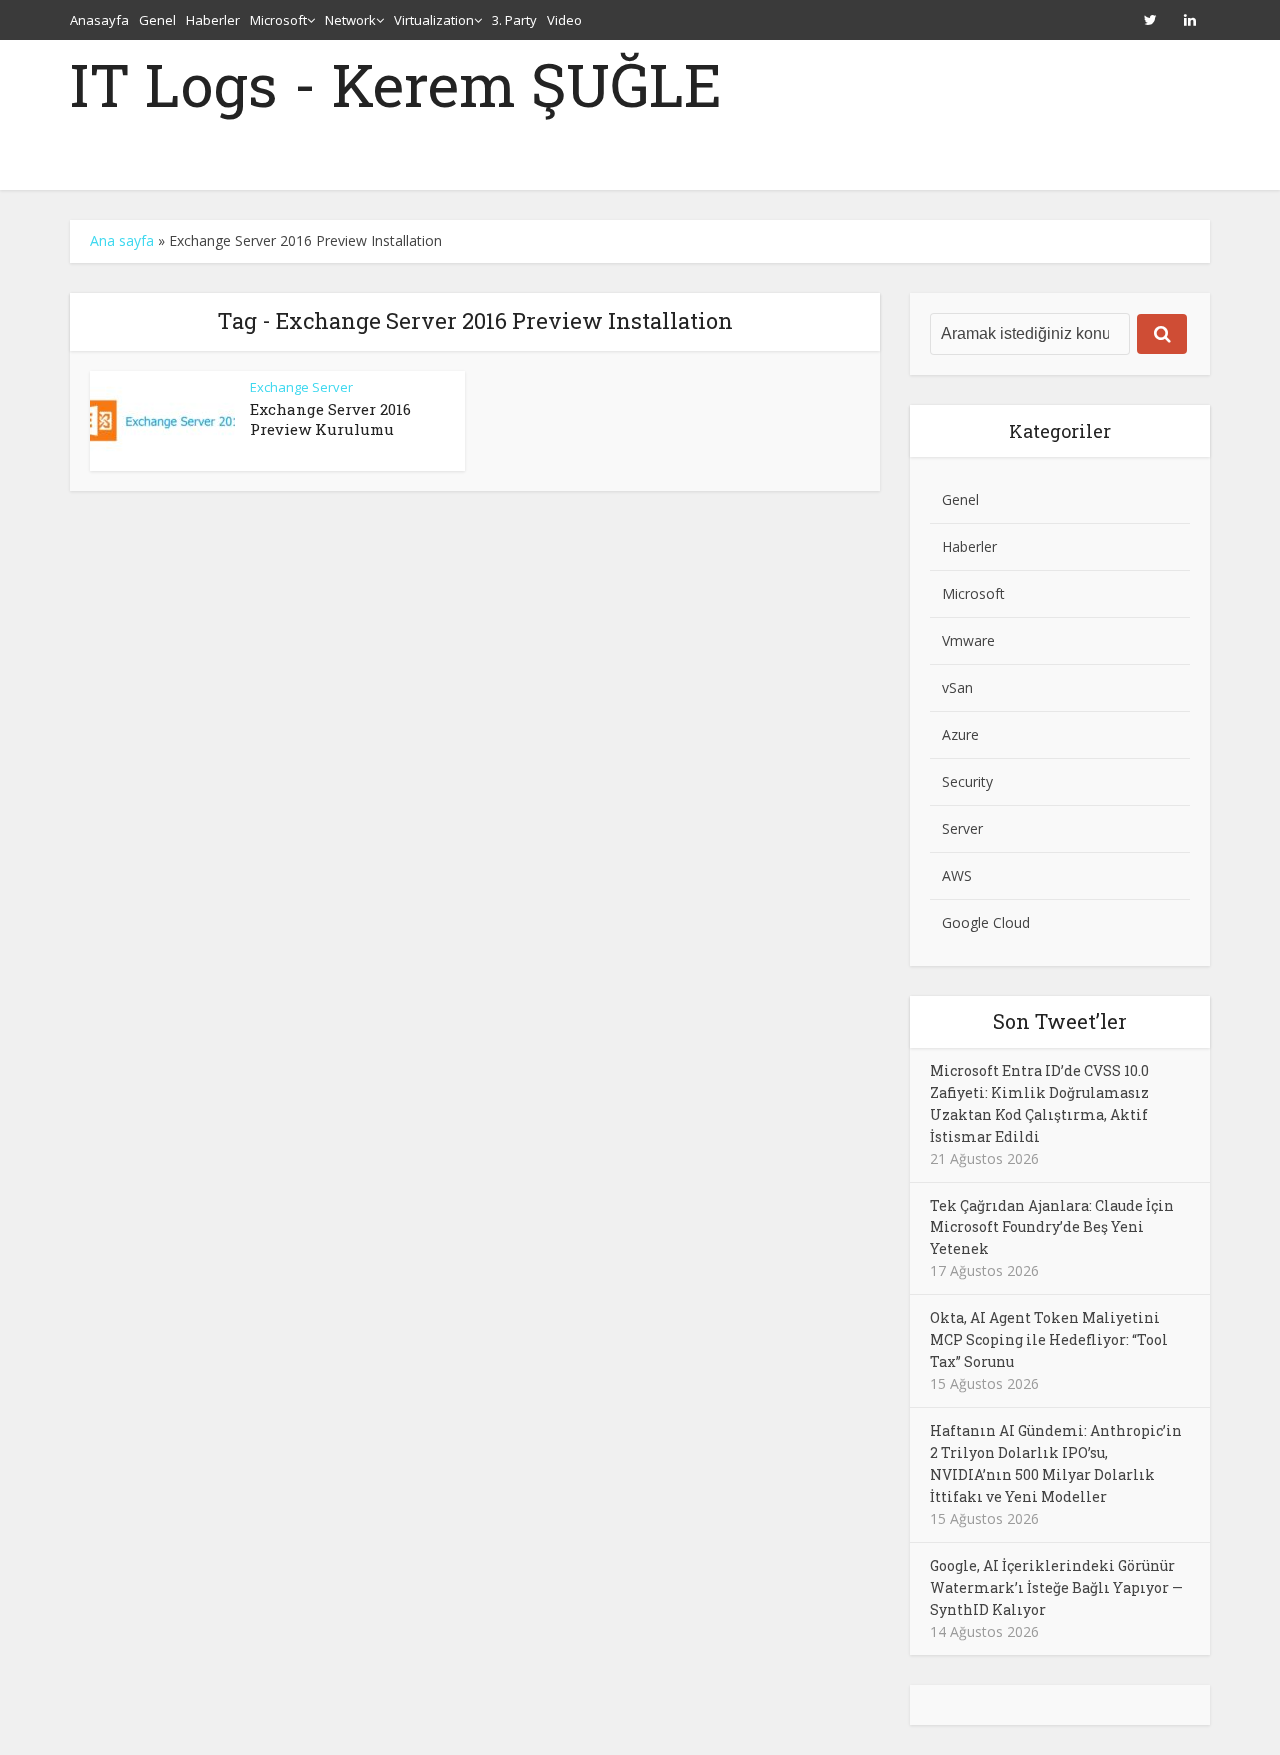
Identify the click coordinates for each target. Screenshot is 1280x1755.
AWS (957, 875)
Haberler (213, 20)
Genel (157, 20)
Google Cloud (986, 922)
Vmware (968, 640)
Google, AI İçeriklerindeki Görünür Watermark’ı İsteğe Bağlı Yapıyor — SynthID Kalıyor (1056, 1587)
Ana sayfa (122, 240)
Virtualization (434, 20)
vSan (957, 687)
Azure (960, 734)
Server (962, 828)
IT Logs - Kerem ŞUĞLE (396, 84)
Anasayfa (99, 20)
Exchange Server (301, 387)
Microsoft (278, 20)
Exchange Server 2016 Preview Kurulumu (330, 419)
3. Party (514, 20)
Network (350, 20)
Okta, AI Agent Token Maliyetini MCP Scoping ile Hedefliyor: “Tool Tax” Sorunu (1049, 1339)
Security (967, 781)
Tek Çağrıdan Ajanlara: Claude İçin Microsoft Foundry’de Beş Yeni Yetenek (1052, 1227)
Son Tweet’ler (1060, 1021)
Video (564, 20)
